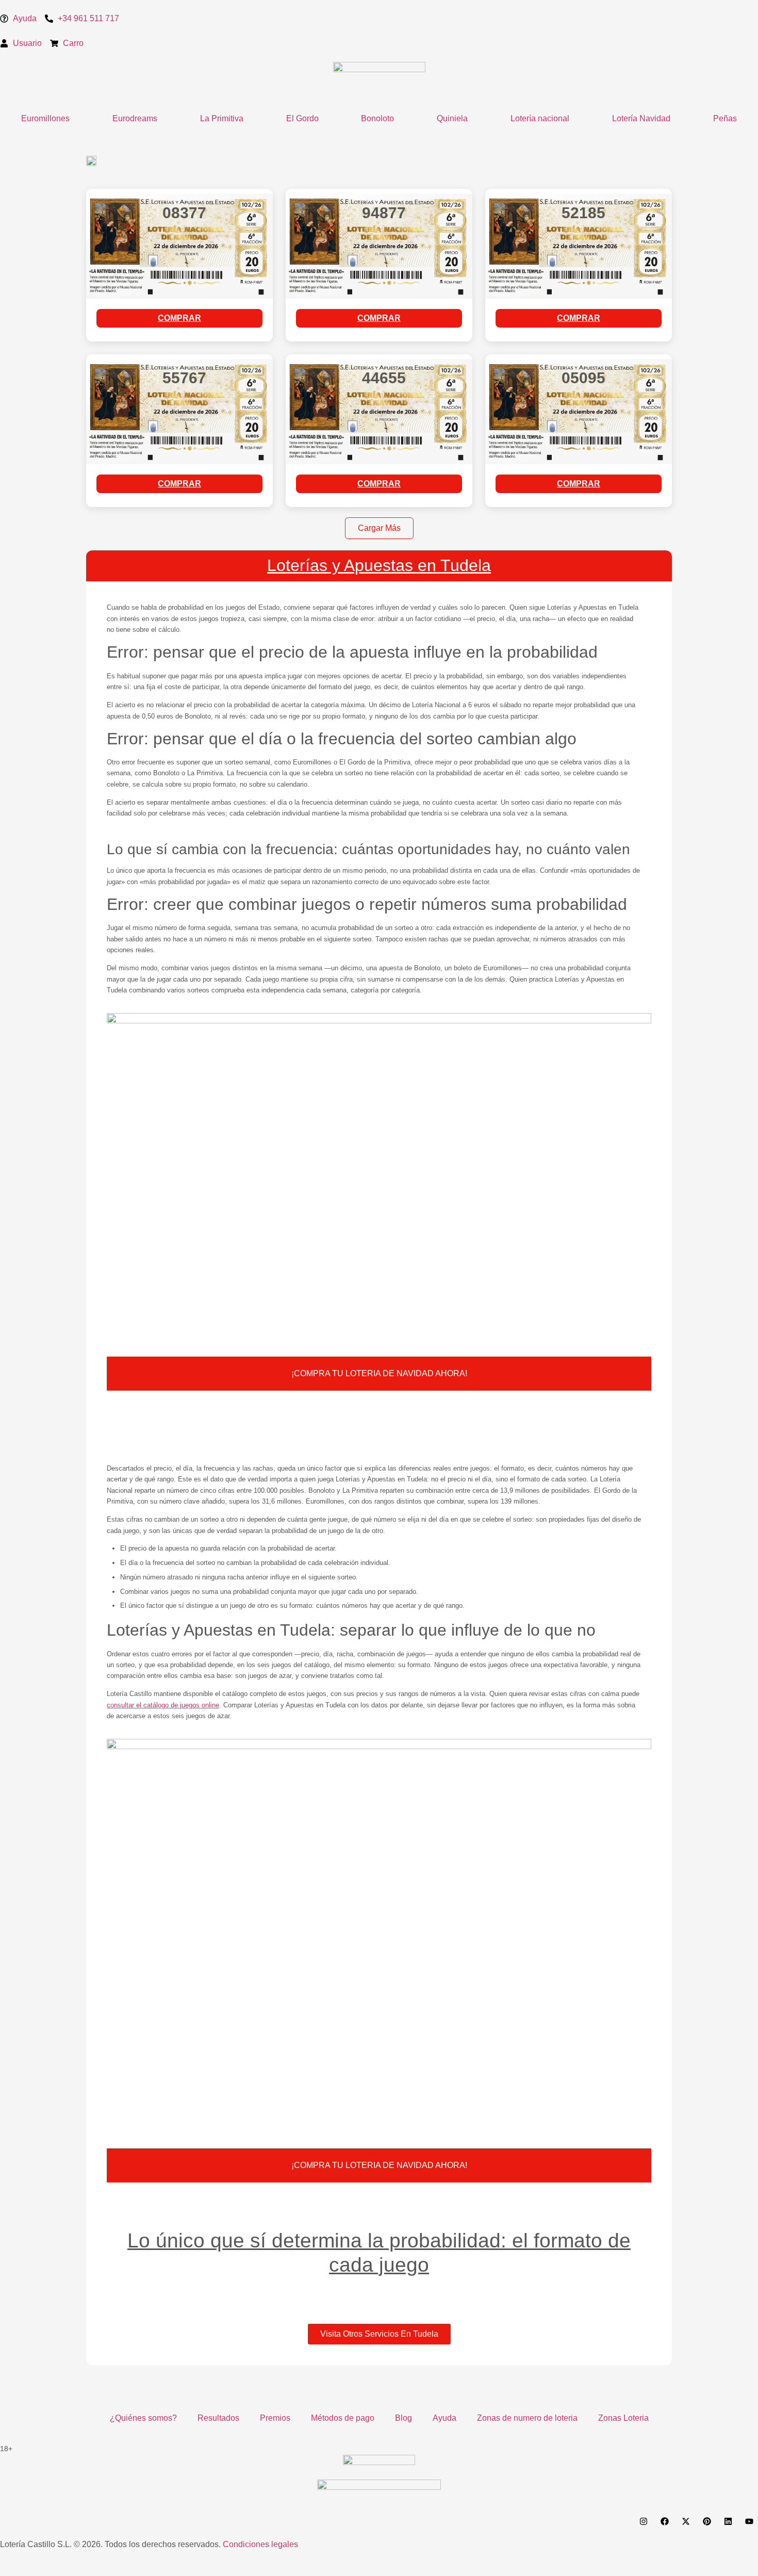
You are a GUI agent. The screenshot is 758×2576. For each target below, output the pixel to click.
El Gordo (302, 118)
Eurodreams (135, 118)
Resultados (218, 2418)
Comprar (179, 318)
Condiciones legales (260, 2544)
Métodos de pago (343, 2418)
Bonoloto (377, 118)
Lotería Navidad (641, 118)
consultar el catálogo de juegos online (163, 1705)
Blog (403, 2418)
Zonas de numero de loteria (527, 2418)
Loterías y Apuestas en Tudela (379, 565)
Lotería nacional (540, 118)
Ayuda (444, 2418)
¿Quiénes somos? (143, 2418)
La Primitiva (222, 118)
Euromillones (45, 118)
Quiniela (452, 118)
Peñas (725, 118)
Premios (275, 2418)
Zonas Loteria (623, 2418)
